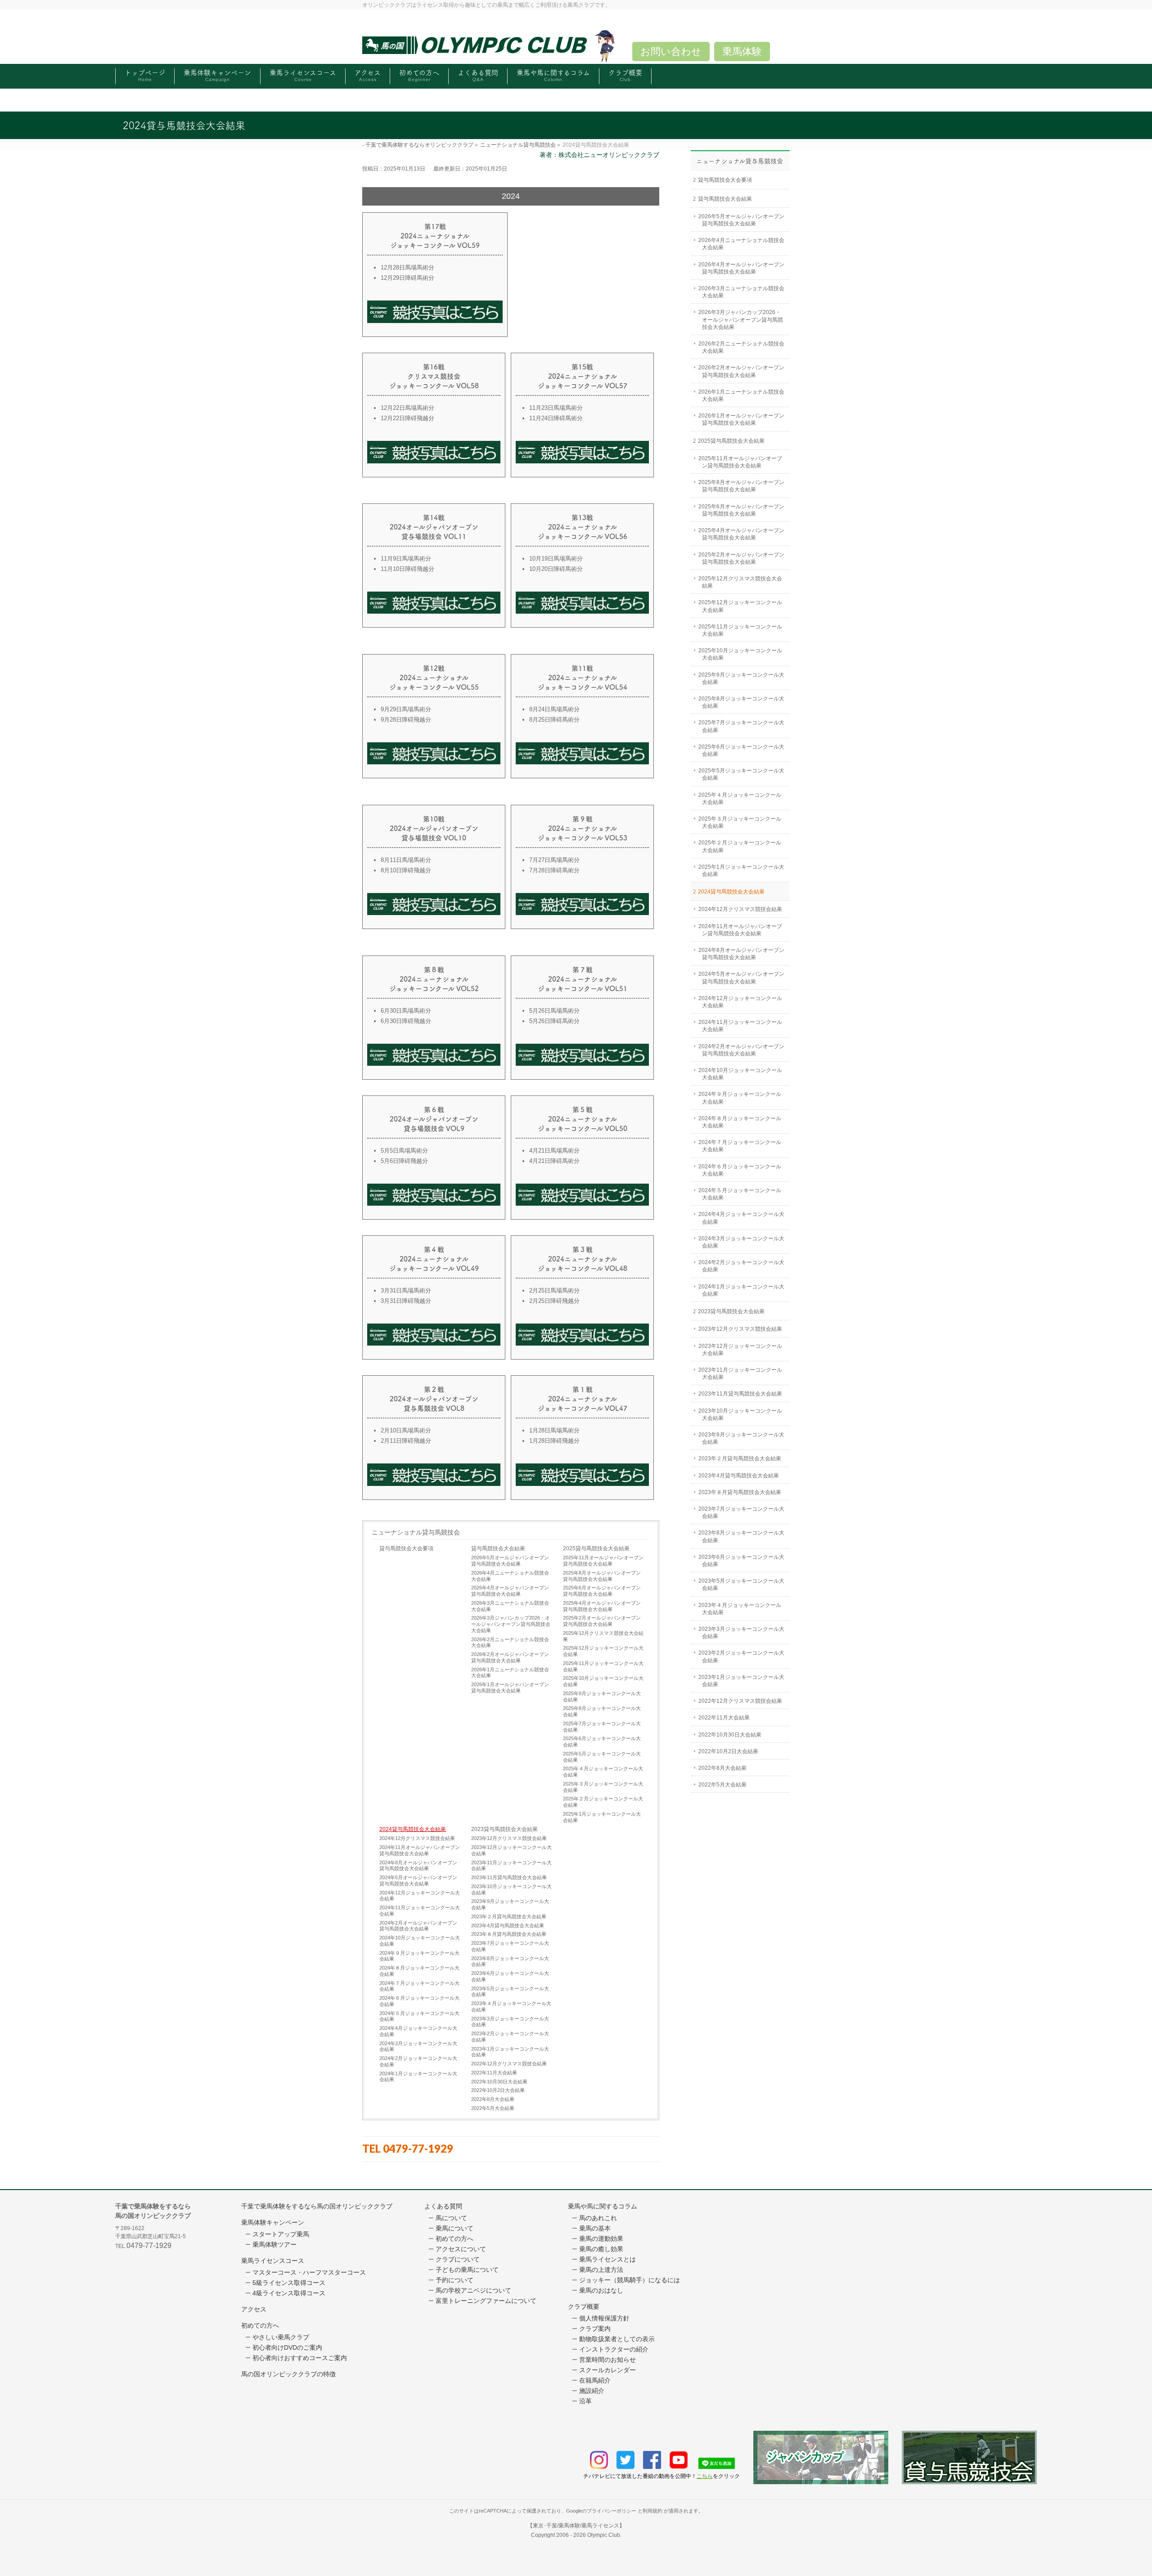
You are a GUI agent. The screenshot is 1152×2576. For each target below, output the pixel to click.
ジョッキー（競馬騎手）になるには (630, 2280)
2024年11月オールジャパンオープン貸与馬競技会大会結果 (420, 1850)
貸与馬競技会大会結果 (498, 1548)
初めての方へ (260, 2325)
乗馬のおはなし (601, 2290)
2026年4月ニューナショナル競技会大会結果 (510, 1576)
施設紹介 (592, 2391)
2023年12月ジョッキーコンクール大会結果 (511, 1850)
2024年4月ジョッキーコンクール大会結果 (418, 2031)
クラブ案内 (595, 2329)
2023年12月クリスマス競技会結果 (509, 1838)
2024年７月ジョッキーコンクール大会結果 (419, 1986)
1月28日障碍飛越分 (554, 1441)
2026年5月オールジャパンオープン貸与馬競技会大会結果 (510, 1561)
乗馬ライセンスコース (273, 2261)
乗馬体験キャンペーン (273, 2222)
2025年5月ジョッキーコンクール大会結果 (602, 1757)
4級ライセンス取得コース (289, 2293)
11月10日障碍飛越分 (407, 569)
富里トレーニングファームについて (486, 2301)
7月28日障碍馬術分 (554, 870)
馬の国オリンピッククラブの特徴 (288, 2374)
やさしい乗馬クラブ (281, 2337)
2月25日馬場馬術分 (554, 1290)
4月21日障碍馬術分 (554, 1161)
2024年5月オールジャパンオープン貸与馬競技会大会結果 (418, 1880)
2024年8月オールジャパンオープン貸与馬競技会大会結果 (418, 1866)
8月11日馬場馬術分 (406, 860)
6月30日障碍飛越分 (406, 1021)
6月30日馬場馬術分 (406, 1011)
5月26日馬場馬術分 (554, 1011)
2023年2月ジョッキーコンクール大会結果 (510, 2037)
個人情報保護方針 (604, 2318)
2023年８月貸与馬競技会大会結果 (509, 1934)
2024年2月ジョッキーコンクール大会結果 (418, 2061)
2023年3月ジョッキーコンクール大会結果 (510, 2022)
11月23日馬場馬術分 (556, 408)
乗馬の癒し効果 (601, 2249)
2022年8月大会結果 (493, 2099)
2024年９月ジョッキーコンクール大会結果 (419, 1956)
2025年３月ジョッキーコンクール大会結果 (603, 1787)
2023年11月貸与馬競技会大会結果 (509, 1877)
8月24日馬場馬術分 (554, 709)
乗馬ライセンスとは (607, 2259)
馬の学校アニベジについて (473, 2290)
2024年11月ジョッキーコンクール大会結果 (420, 1911)
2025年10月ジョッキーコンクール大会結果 (603, 1681)
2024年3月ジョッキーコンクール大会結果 (418, 2046)
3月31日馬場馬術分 (406, 1290)
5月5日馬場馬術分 (404, 1151)
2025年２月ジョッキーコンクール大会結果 (603, 1802)
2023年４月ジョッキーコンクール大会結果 (511, 2006)
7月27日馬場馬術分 (554, 860)
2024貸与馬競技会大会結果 (413, 1829)
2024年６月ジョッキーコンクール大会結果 (419, 2001)
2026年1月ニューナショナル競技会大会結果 (510, 1673)
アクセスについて (461, 2249)
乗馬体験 (742, 52)
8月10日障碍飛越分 (406, 870)
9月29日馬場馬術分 (406, 709)
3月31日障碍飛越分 (406, 1301)
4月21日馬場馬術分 (554, 1151)
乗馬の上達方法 (601, 2270)
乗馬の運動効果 (601, 2239)
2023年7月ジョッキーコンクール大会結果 (510, 1946)
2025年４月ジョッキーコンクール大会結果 (603, 1772)
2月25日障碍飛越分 (554, 1301)
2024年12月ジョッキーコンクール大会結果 (420, 1896)
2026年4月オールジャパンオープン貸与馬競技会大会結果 (510, 1591)
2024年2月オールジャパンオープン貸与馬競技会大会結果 (418, 1926)
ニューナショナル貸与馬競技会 (416, 1532)
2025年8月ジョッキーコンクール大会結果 (602, 1711)
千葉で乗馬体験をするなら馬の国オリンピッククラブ (317, 2206)
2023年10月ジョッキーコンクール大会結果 (511, 1889)
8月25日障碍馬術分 (554, 720)
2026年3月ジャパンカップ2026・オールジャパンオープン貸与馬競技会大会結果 (511, 1624)
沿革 (585, 2401)
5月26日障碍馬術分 (554, 1021)
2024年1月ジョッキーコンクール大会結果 (418, 2077)
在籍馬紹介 (595, 2380)
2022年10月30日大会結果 (499, 2082)
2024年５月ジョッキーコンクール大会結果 (419, 2016)
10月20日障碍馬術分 (556, 569)
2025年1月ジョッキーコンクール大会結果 (602, 1817)
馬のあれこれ (598, 2218)
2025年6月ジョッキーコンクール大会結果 (602, 1741)
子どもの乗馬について (467, 2270)
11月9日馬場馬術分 (406, 559)
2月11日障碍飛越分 (406, 1441)
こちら (705, 2476)
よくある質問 (443, 2206)
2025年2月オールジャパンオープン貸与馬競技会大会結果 (602, 1621)
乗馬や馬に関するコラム (603, 2206)
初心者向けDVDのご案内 (287, 2347)
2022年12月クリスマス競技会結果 (509, 2064)
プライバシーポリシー (612, 2511)
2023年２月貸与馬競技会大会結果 (509, 1916)
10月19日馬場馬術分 (556, 559)
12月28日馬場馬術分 (407, 267)
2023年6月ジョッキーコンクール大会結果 (510, 1976)
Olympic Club (604, 2535)
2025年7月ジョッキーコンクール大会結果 (602, 1727)
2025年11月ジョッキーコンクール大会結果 (603, 1666)
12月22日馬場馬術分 (407, 408)
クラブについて (458, 2259)
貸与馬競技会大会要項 (406, 1548)
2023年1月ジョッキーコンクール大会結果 (510, 2052)
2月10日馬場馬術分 (406, 1430)
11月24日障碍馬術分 (556, 418)
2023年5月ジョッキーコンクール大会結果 (510, 1992)
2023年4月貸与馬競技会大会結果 (508, 1925)
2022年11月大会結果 (494, 2073)
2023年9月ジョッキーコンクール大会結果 (510, 1904)
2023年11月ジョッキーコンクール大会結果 (511, 1866)
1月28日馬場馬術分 (554, 1430)
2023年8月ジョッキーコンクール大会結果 (510, 1961)
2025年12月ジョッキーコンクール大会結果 (603, 1651)
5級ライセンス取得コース (289, 2283)
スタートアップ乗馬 (281, 2234)
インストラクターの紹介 (614, 2349)
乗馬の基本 (595, 2228)
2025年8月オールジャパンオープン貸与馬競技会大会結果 (602, 1576)
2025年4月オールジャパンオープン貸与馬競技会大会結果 (602, 1606)
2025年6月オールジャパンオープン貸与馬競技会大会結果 (602, 1591)
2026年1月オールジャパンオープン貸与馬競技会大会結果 (510, 1687)
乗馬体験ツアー (274, 2244)
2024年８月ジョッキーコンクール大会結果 (419, 1971)
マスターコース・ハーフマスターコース (309, 2272)
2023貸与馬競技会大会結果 (504, 1829)
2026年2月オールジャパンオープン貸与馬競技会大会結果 (510, 1657)
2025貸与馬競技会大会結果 (596, 1548)
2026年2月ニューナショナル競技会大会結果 (510, 1643)
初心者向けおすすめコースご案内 (300, 2358)
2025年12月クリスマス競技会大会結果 (603, 1636)
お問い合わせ (671, 52)
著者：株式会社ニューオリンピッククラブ (599, 155)
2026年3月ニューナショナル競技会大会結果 (510, 1606)
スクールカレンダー (607, 2370)
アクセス (254, 2309)
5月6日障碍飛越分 (404, 1161)
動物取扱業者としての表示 (617, 2339)
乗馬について (454, 2228)
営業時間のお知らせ (607, 2360)
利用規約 (652, 2511)
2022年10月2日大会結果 (498, 2090)
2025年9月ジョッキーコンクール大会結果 (602, 1696)
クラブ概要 (584, 2307)
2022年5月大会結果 (493, 2108)
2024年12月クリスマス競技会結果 (417, 1838)
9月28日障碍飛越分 (406, 720)
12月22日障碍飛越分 (407, 418)
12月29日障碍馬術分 (407, 278)
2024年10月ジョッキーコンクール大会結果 (420, 1941)
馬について (451, 2218)
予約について (454, 2280)
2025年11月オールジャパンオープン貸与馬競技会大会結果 (603, 1561)
